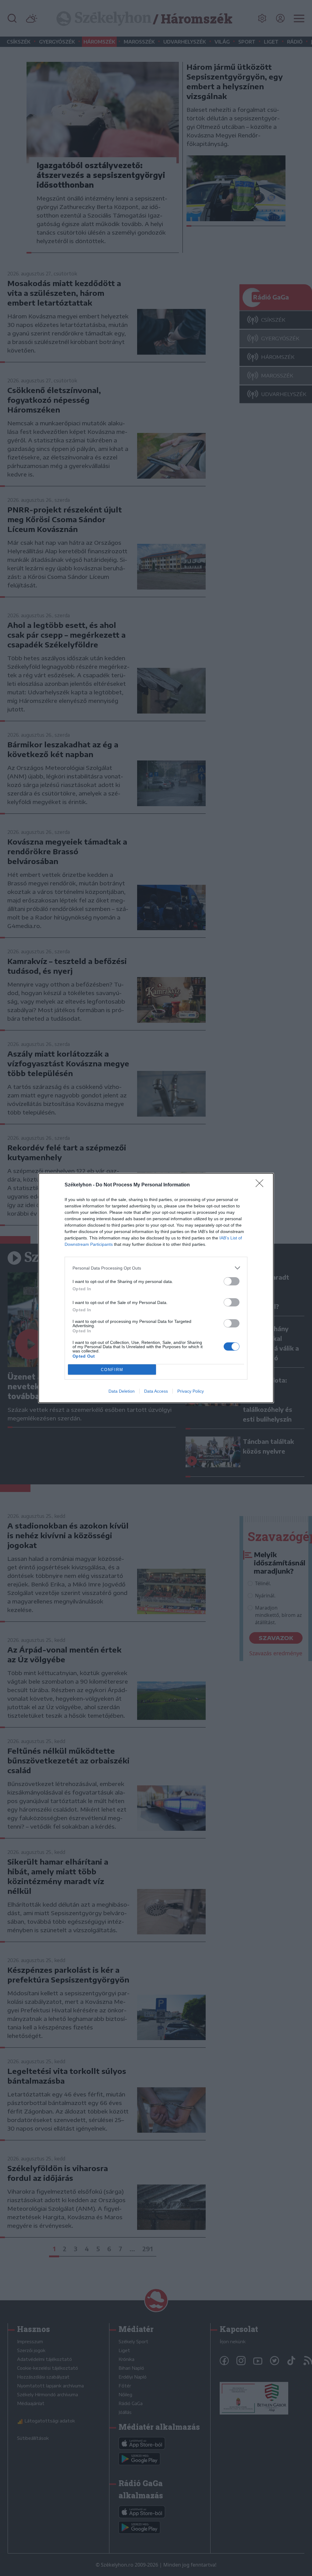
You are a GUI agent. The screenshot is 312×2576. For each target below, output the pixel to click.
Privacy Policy (191, 1391)
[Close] (261, 1185)
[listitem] (156, 1268)
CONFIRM (112, 1370)
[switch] (232, 1281)
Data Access (156, 1391)
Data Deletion (122, 1391)
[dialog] (156, 1288)
